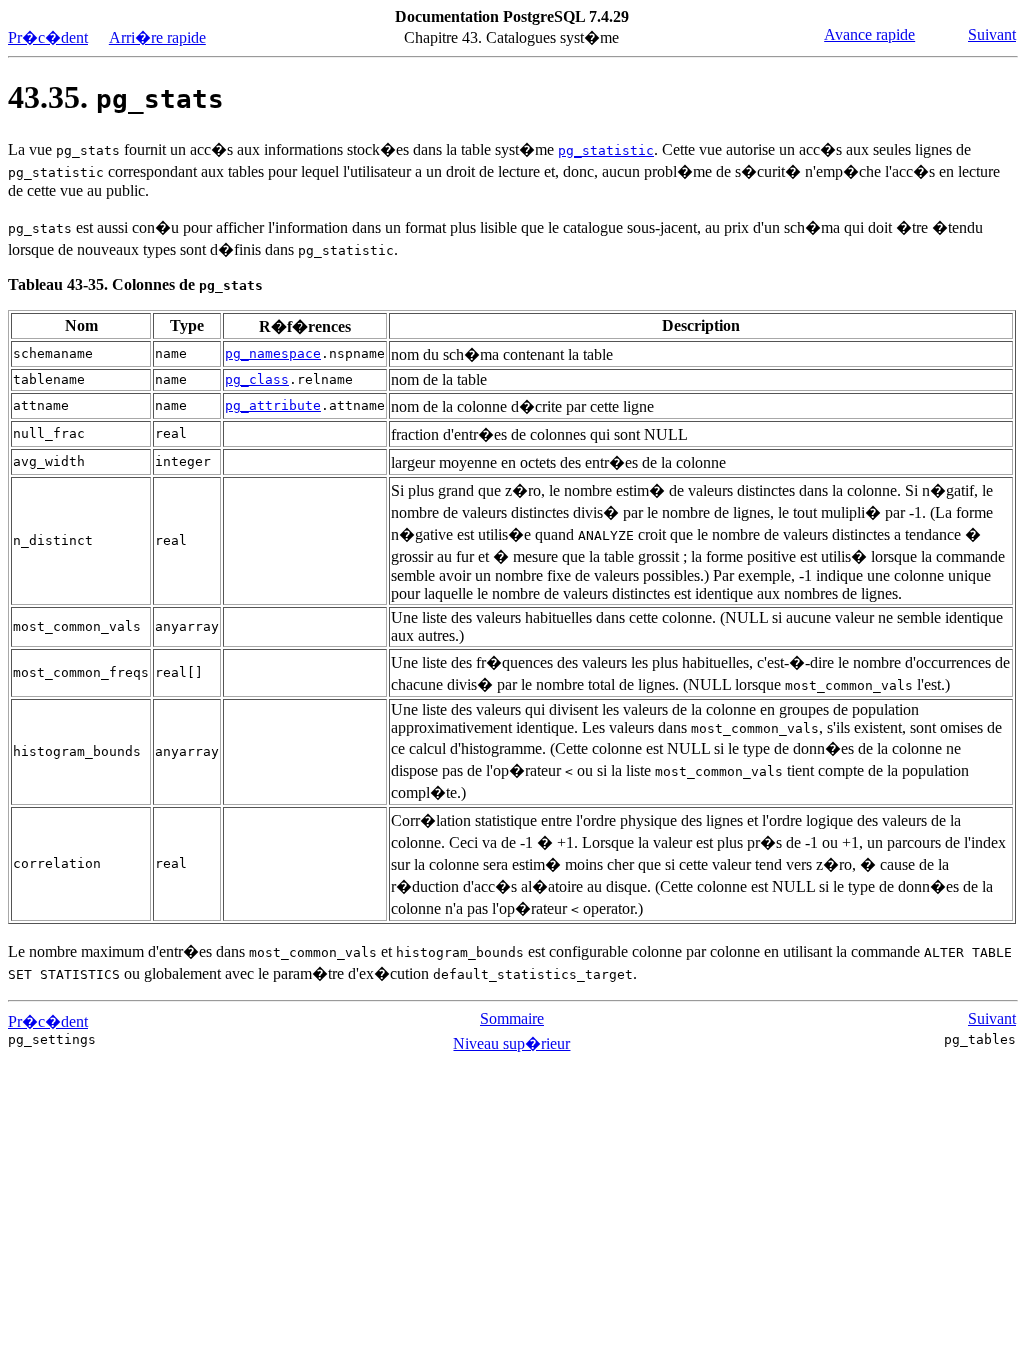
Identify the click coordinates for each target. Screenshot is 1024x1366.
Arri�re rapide (157, 37)
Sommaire (512, 1018)
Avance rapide (869, 34)
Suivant (992, 34)
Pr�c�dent (48, 37)
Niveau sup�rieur (511, 1043)
